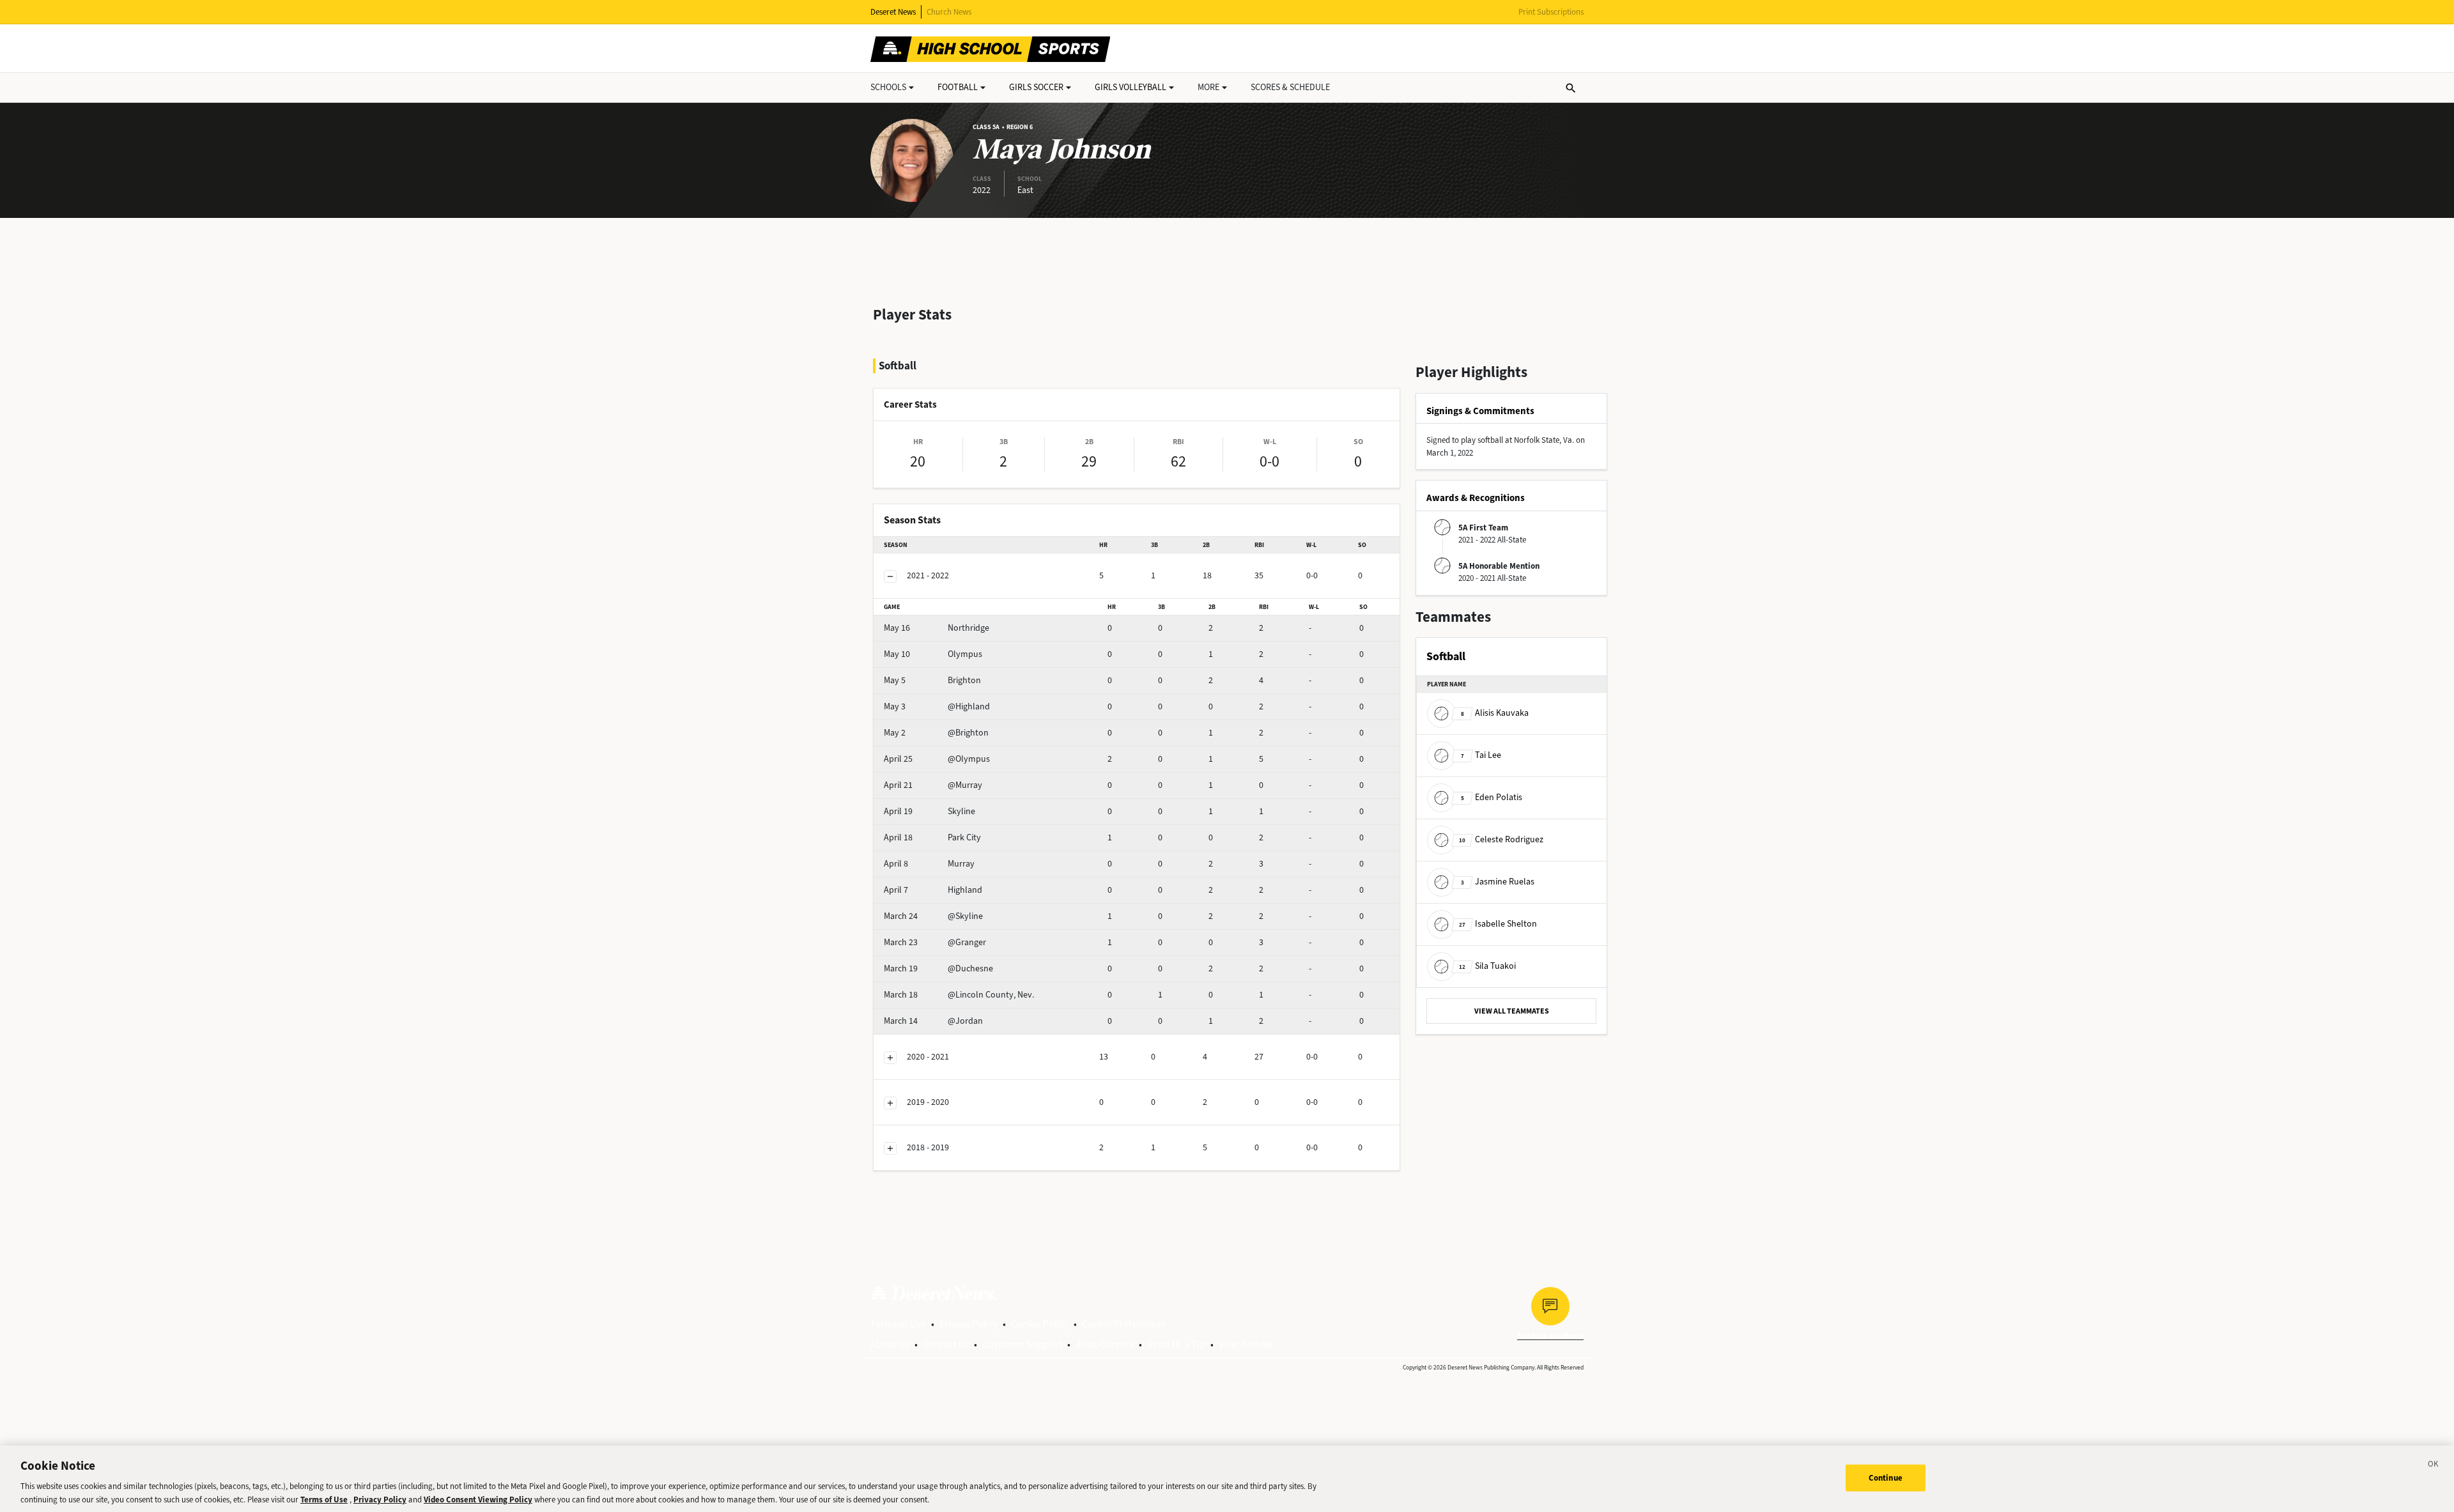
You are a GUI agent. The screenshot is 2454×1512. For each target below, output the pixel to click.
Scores (1290, 87)
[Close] (2434, 1466)
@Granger (935, 942)
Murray (929, 864)
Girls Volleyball (1131, 87)
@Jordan (933, 1021)
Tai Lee (1481, 755)
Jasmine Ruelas (1498, 882)
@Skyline (933, 916)
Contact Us (946, 1344)
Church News (949, 12)
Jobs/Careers (1105, 1344)
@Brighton (936, 733)
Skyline (930, 811)
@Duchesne (938, 968)
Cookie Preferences (1124, 1324)
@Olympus (937, 759)
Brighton (932, 680)
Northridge (937, 628)
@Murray (933, 785)
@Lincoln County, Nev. (959, 995)
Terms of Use (898, 1324)
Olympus (933, 654)
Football (958, 87)
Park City (932, 837)
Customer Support (1022, 1344)
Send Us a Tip (1176, 1344)
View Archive (1246, 1344)
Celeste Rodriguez (1501, 839)
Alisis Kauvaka (1495, 713)
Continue (1886, 1478)
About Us (890, 1344)
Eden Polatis (1492, 797)
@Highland (937, 706)
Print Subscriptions (1551, 12)
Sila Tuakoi (1487, 966)
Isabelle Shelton (1498, 924)
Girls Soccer (1036, 87)
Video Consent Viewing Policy (478, 1499)
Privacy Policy (968, 1324)
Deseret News (893, 12)
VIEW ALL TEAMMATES (1512, 1011)
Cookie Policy (1040, 1324)
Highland (933, 890)
